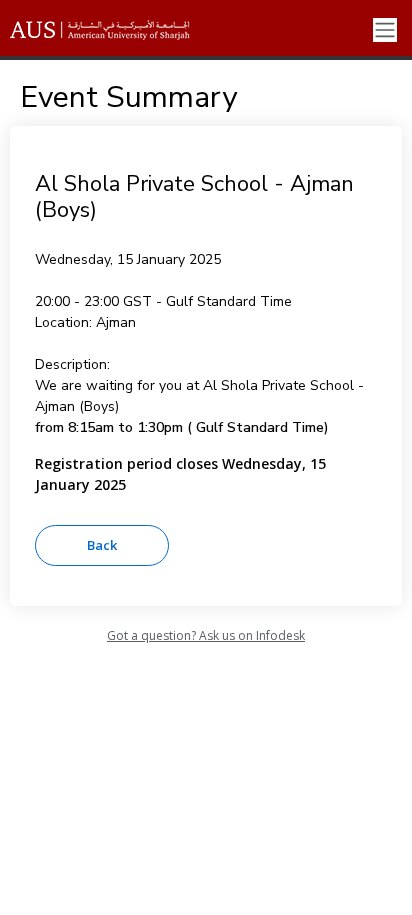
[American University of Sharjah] (115, 30)
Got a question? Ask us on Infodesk (206, 635)
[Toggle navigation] (385, 30)
